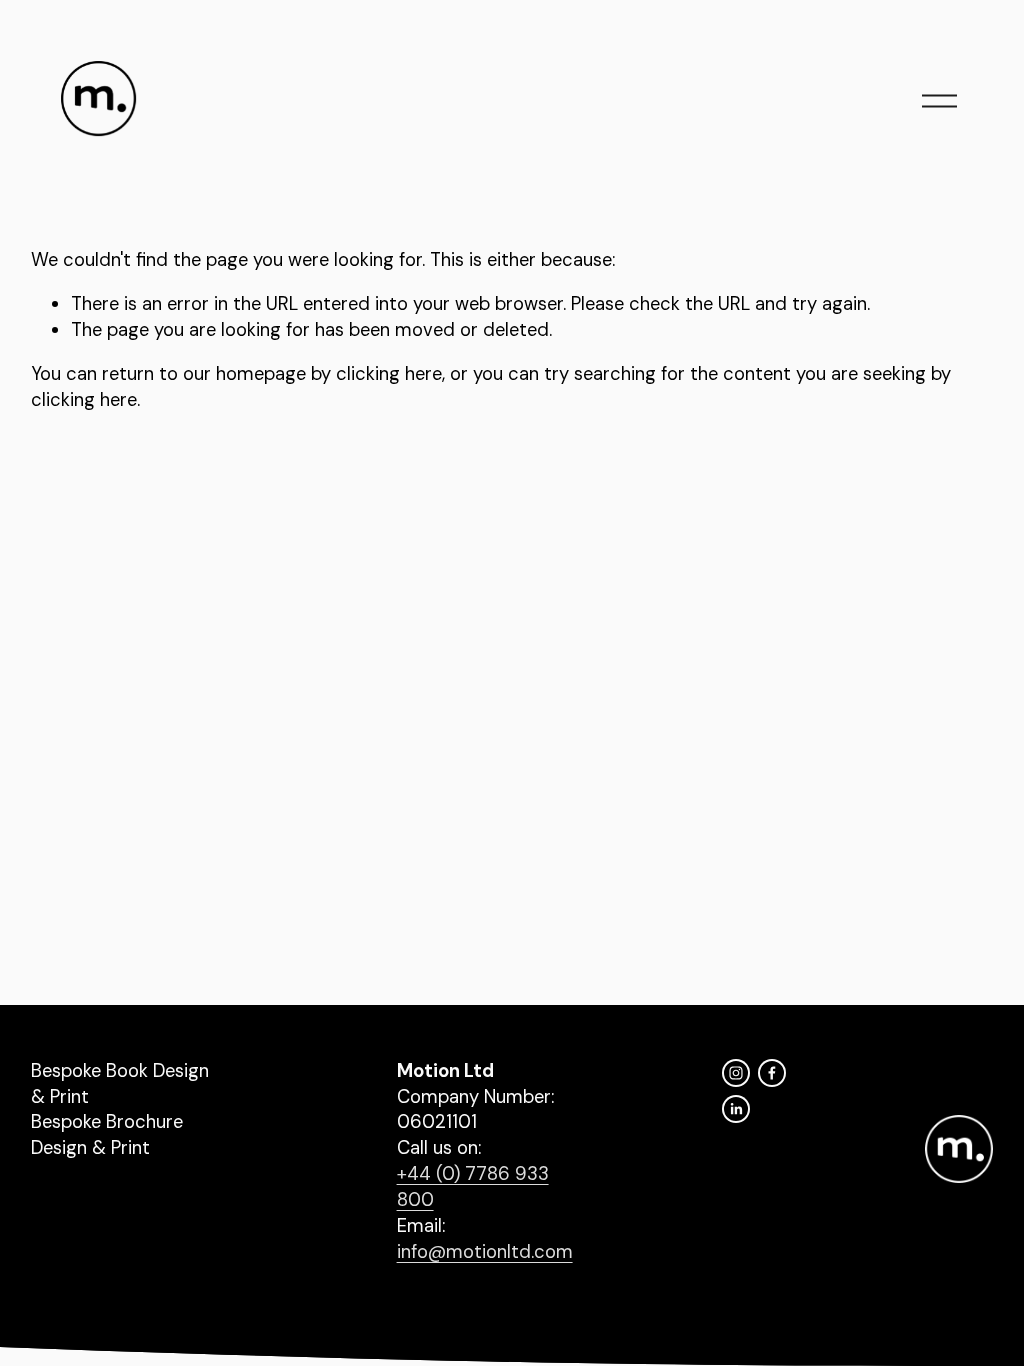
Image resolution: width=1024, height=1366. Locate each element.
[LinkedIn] (736, 1109)
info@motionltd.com (485, 1252)
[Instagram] (736, 1073)
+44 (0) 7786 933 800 (473, 1187)
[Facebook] (772, 1073)
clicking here (389, 374)
